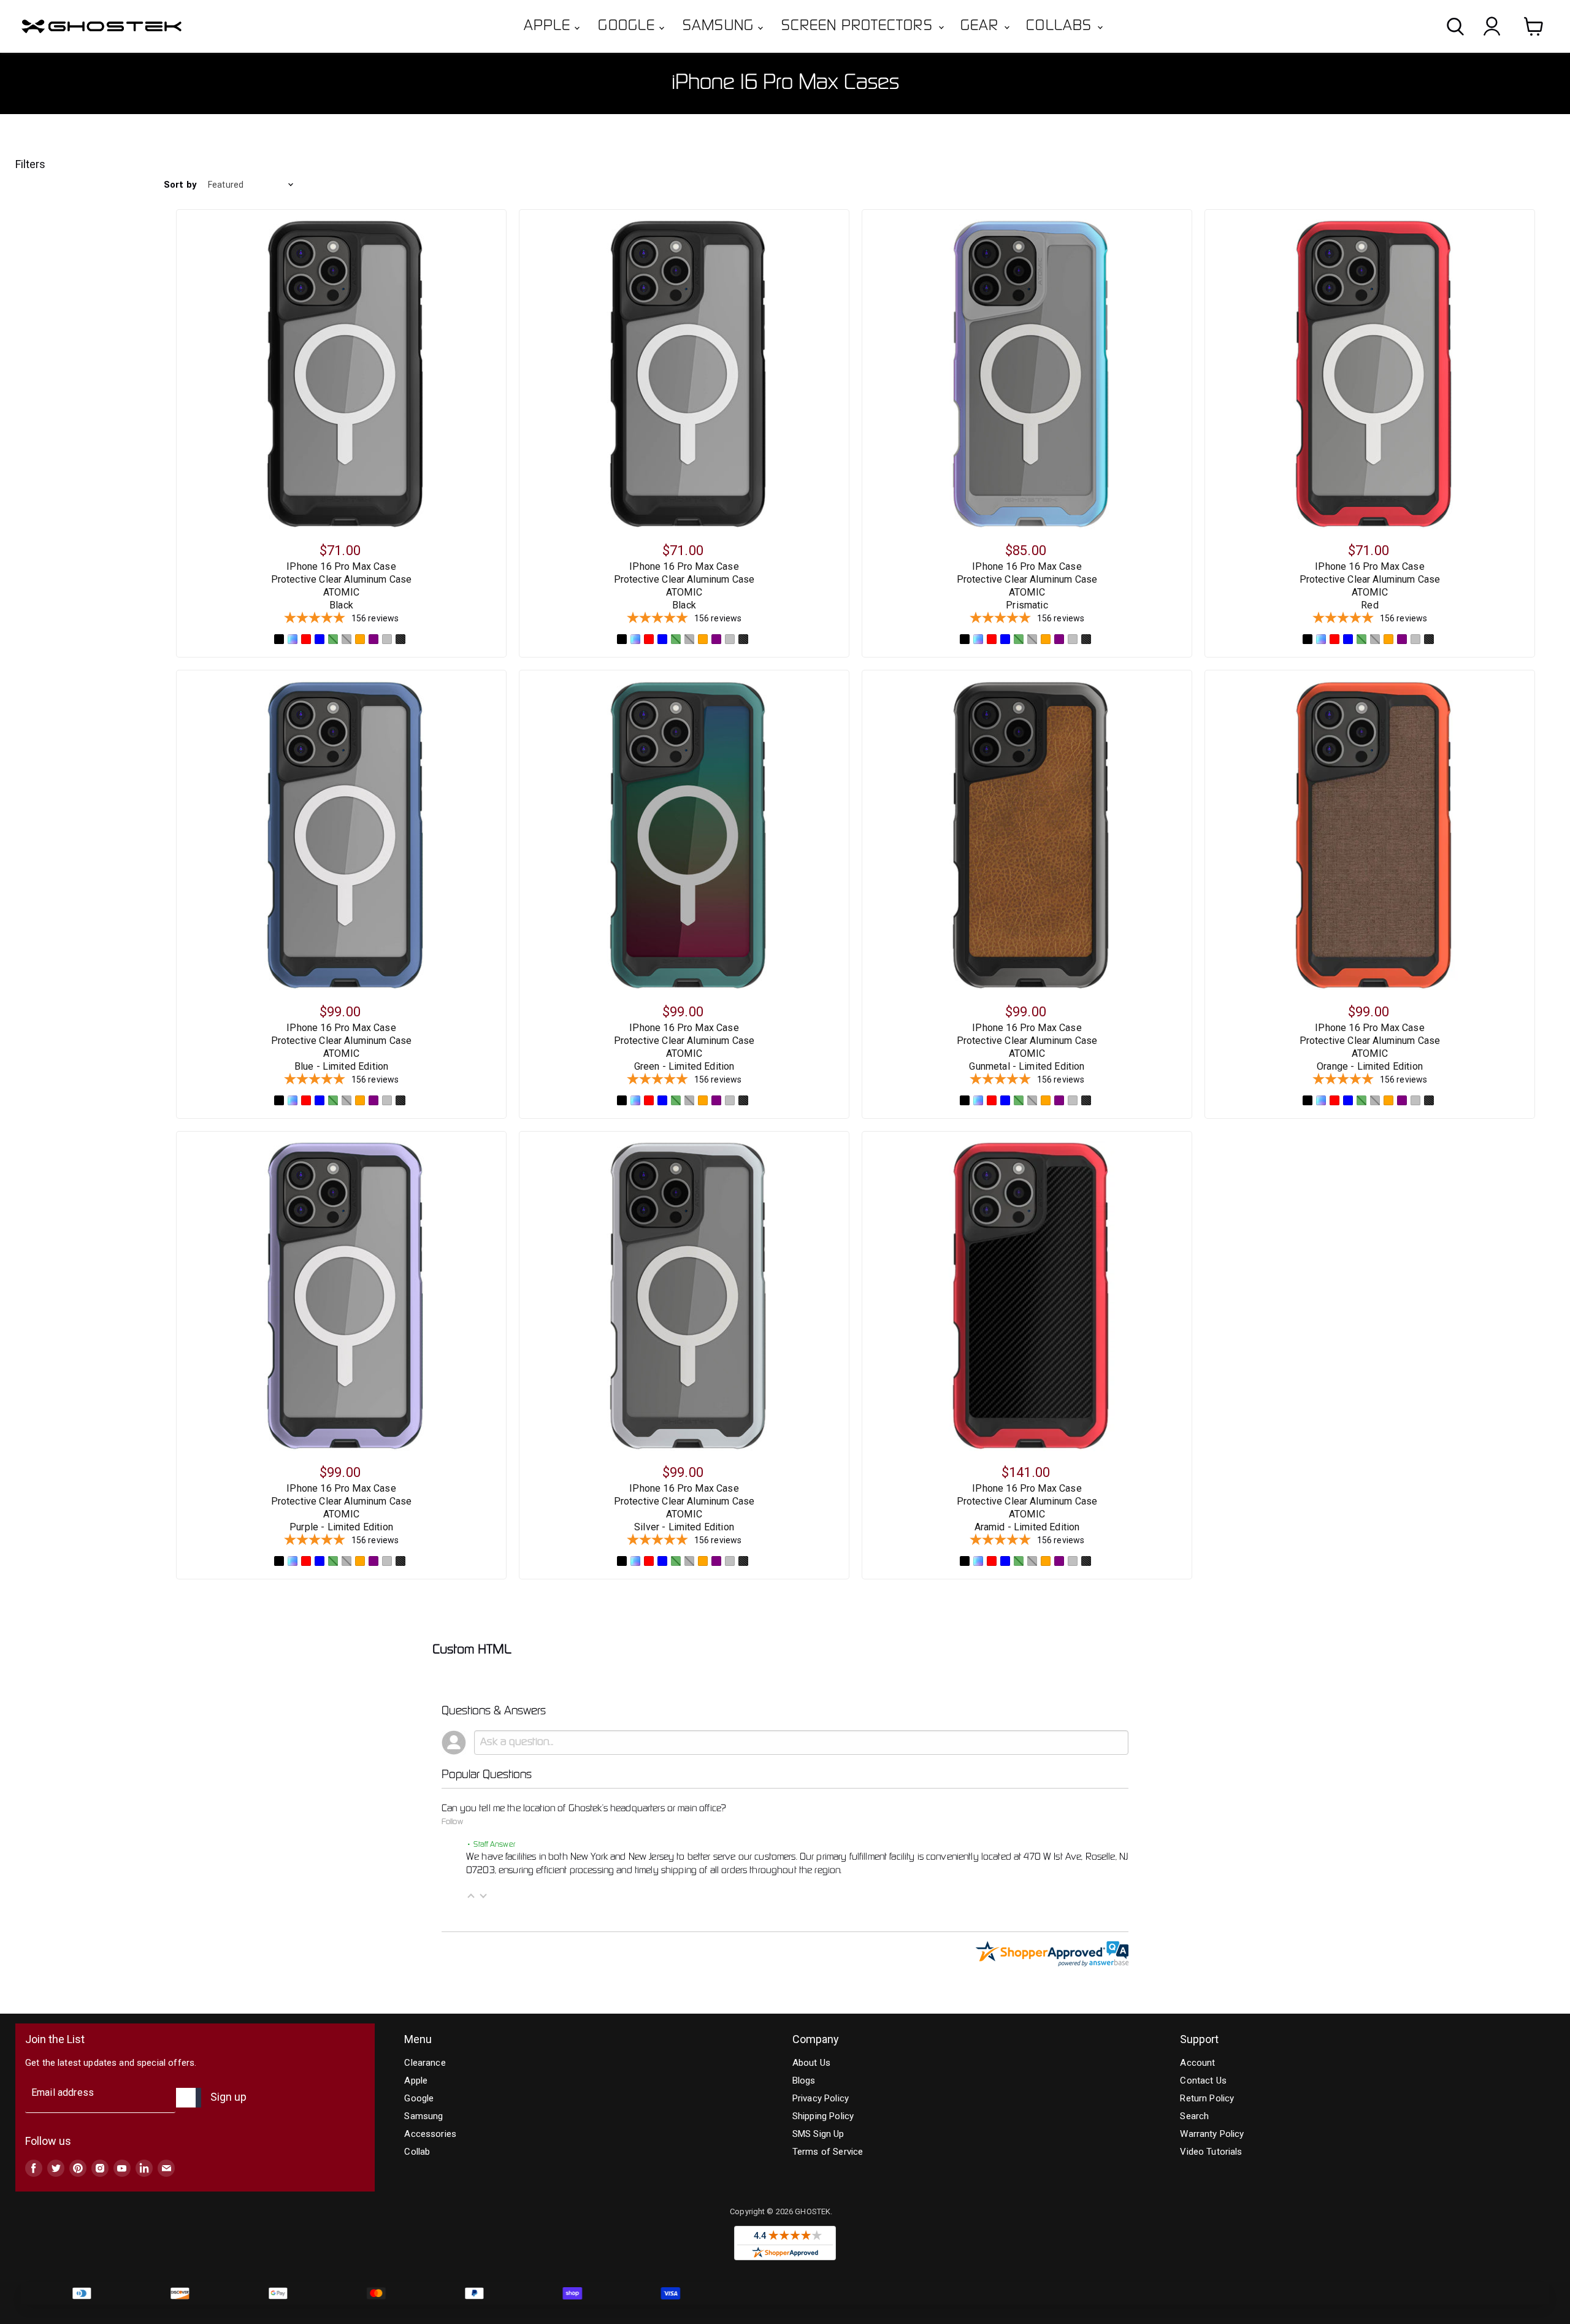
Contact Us (1203, 2080)
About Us (811, 2063)
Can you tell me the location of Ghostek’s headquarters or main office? (584, 1809)
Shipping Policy (823, 2116)
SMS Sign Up (818, 2134)
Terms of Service (828, 2152)
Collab (417, 2152)
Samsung (720, 26)
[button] (471, 1896)
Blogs (804, 2080)
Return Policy (1207, 2098)
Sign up (228, 2097)
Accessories (430, 2134)
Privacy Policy (821, 2098)
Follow (452, 1822)
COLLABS (1061, 26)
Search (1194, 2116)
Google (629, 26)
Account (1197, 2063)
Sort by (180, 185)
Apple (549, 26)
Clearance (425, 2063)
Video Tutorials (1211, 2152)
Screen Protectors (859, 26)
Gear (982, 26)
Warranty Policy (1212, 2134)
